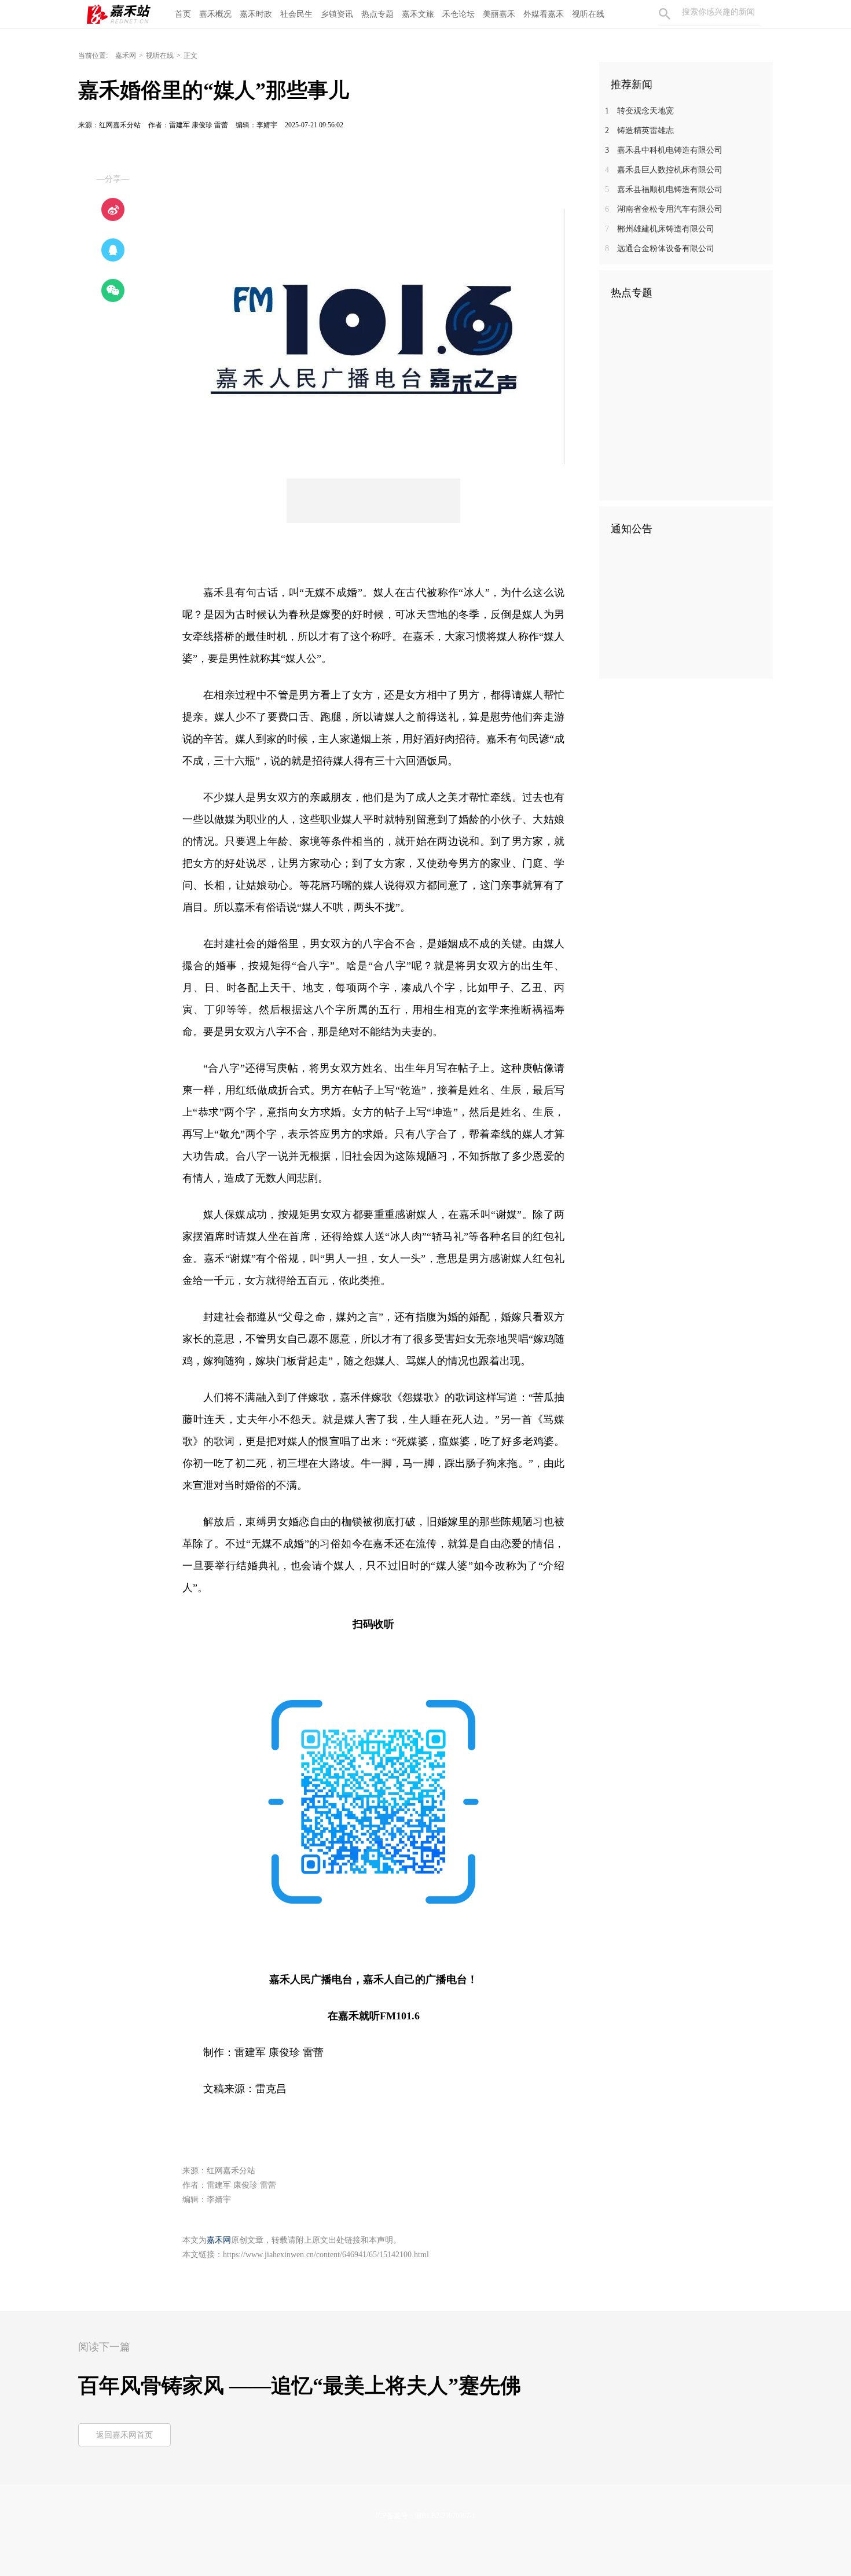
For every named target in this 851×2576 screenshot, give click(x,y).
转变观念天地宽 (639, 111)
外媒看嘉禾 (544, 14)
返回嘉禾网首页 (124, 2435)
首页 (183, 14)
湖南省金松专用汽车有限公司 (664, 209)
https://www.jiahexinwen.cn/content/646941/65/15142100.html (326, 2255)
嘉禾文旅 (418, 14)
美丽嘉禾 (499, 14)
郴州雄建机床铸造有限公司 (660, 229)
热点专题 (377, 14)
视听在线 (588, 14)
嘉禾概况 (215, 14)
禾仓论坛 (458, 14)
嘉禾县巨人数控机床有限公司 (664, 170)
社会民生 (296, 14)
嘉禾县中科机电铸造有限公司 (664, 150)
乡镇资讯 (337, 14)
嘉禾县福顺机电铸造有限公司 (664, 189)
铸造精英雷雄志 (639, 130)
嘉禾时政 (256, 14)
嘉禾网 (126, 56)
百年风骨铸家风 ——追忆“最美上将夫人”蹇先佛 (300, 2386)
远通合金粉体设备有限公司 (660, 249)
